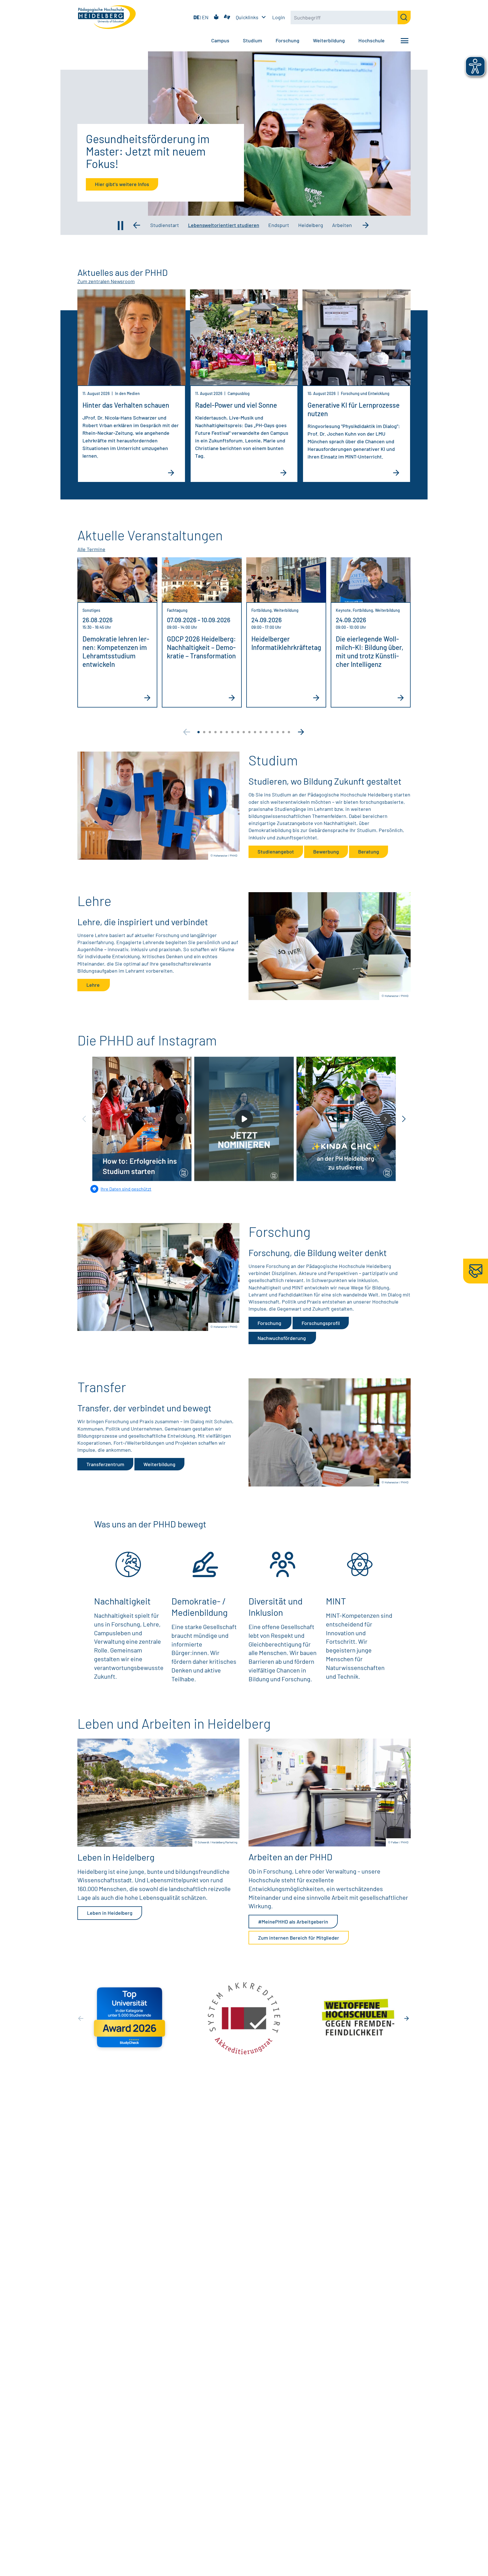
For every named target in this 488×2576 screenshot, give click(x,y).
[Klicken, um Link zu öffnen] (158, 806)
